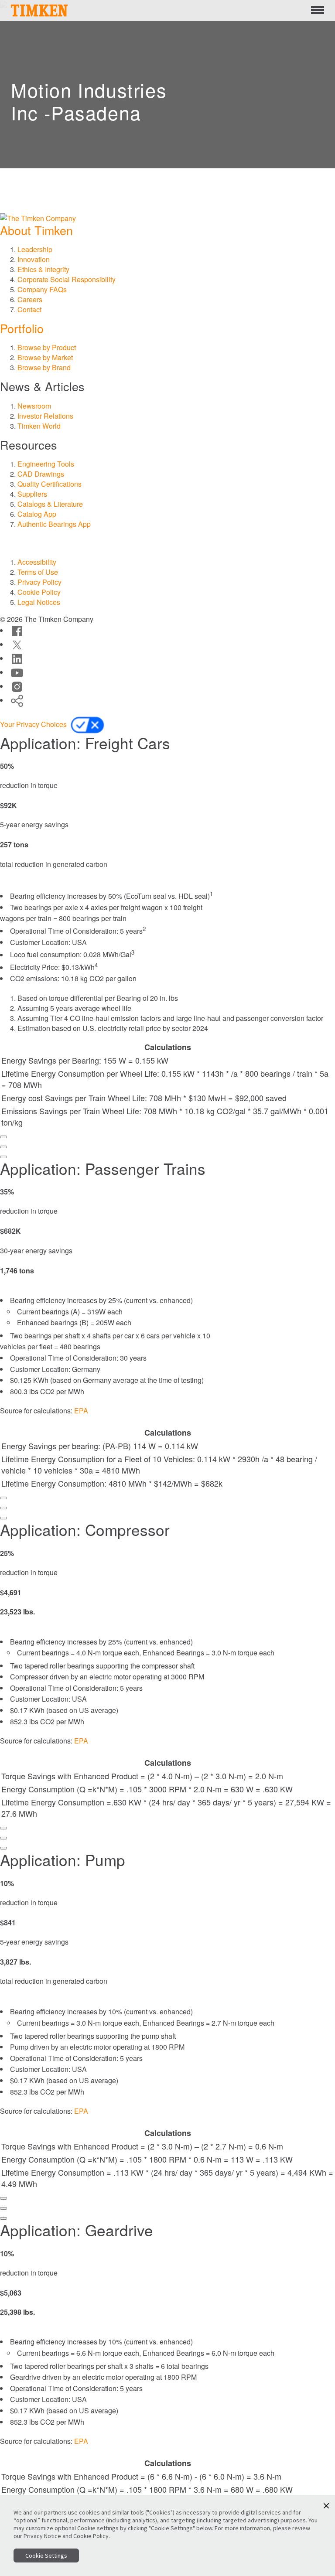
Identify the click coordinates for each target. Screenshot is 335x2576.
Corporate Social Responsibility (67, 279)
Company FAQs (42, 289)
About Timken (36, 230)
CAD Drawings (41, 474)
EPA (81, 1411)
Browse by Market (45, 357)
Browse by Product (47, 347)
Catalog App (37, 514)
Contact (29, 309)
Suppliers (32, 494)
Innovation (34, 259)
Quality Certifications (50, 484)
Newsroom (34, 406)
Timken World (39, 426)
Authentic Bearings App (54, 524)
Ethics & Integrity (43, 269)
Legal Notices (39, 602)
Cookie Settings (46, 2556)
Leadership (35, 249)
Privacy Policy (39, 582)
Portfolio (22, 328)
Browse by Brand (44, 367)
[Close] (3, 1157)
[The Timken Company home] (38, 217)
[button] (326, 2506)
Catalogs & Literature (50, 504)
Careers (30, 299)
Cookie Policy (39, 592)
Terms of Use (38, 572)
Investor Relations (45, 416)
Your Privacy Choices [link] (34, 724)
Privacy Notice (42, 2536)
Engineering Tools (46, 464)
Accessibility (37, 562)
